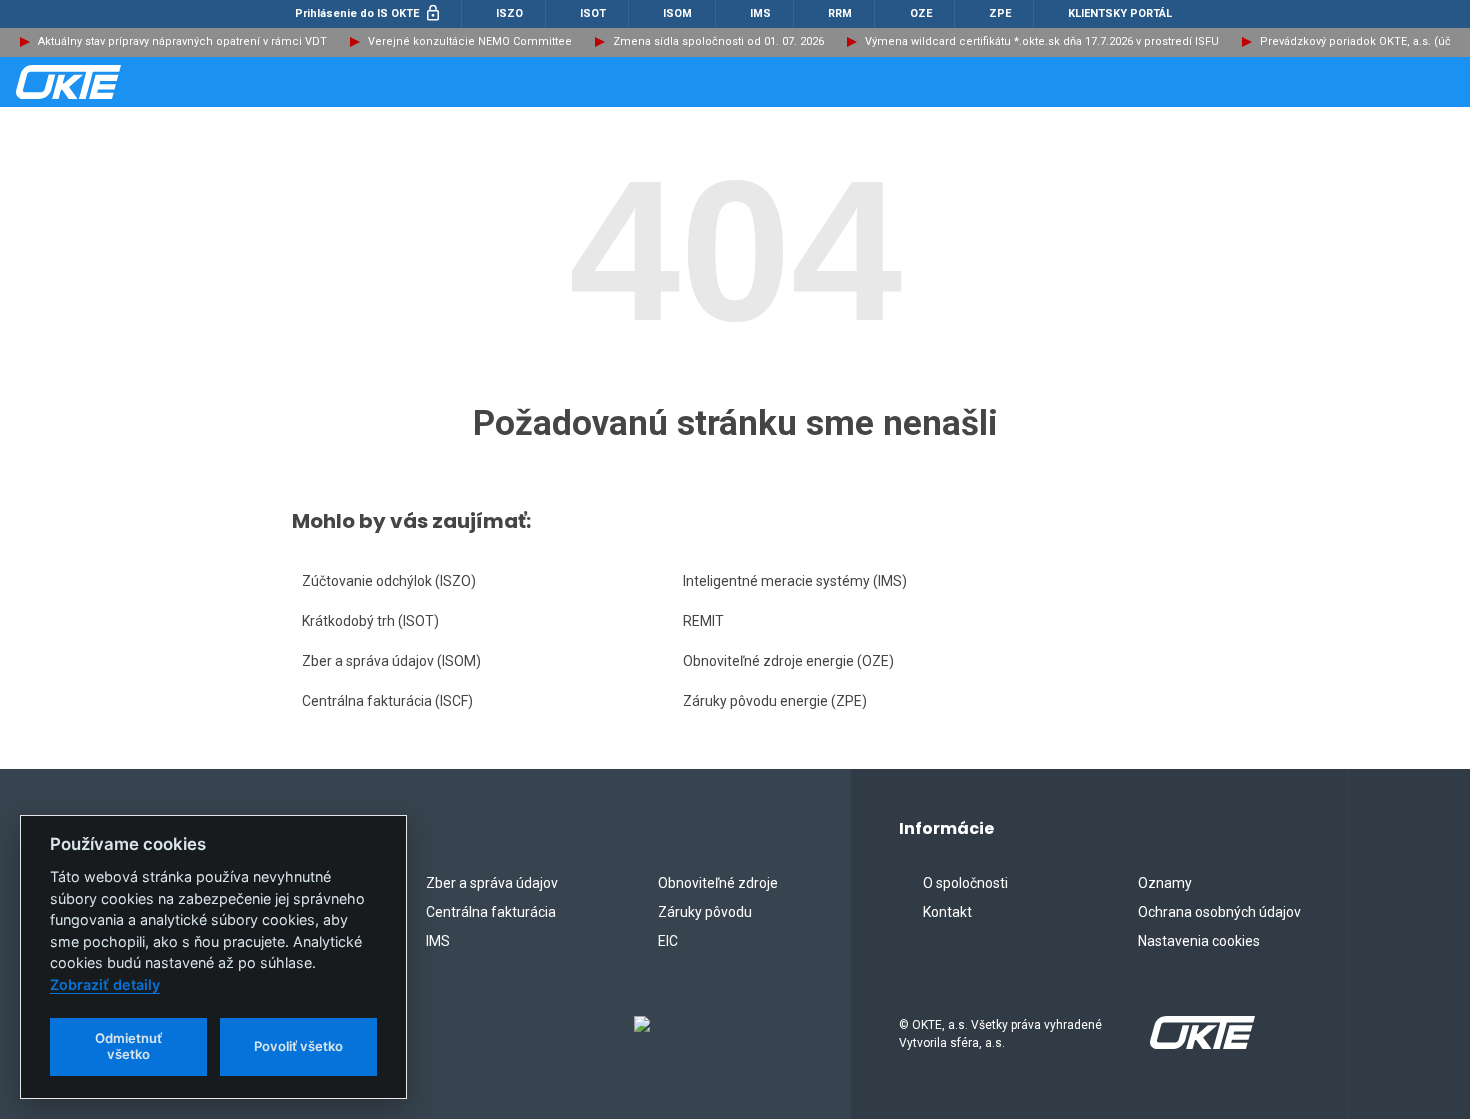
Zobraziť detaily (105, 984)
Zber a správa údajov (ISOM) (391, 661)
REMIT (703, 621)
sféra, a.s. (977, 1043)
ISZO (508, 13)
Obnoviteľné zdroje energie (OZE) (788, 661)
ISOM (676, 13)
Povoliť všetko (298, 1046)
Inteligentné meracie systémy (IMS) (795, 581)
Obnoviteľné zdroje (718, 883)
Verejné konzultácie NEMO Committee (470, 41)
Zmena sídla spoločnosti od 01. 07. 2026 (718, 41)
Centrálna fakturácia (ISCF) (387, 701)
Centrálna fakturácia (491, 912)
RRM (838, 13)
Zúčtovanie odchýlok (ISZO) (389, 581)
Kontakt (947, 912)
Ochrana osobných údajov (1219, 912)
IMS (759, 13)
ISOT (591, 13)
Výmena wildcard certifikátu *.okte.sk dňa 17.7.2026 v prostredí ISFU (1042, 41)
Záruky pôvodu (705, 912)
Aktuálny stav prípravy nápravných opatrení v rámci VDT (182, 41)
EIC (668, 941)
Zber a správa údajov (492, 883)
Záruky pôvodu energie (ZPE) (775, 701)
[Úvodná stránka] (116, 82)
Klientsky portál (1118, 13)
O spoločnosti (965, 883)
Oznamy (1165, 883)
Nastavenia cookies (1199, 941)
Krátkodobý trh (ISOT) (370, 621)
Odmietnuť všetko (128, 1046)
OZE (919, 13)
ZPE (998, 13)
